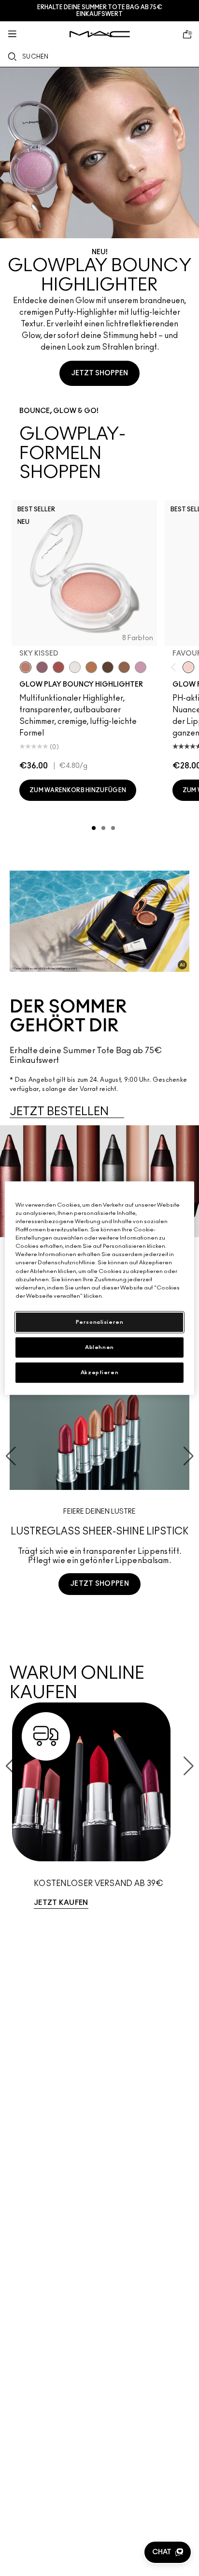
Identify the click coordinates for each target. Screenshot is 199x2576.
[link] (99, 1810)
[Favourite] (188, 667)
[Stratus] (141, 667)
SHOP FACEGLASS (99, 1620)
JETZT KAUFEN (61, 1903)
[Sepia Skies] (124, 667)
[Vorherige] (175, 667)
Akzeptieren (99, 1372)
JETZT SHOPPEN (99, 373)
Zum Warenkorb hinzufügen (78, 790)
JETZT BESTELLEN (59, 1112)
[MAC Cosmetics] (100, 34)
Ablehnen (99, 1347)
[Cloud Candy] (58, 667)
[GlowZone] (108, 667)
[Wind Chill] (75, 667)
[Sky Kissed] (26, 667)
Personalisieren (100, 1322)
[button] (168, 2552)
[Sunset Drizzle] (42, 667)
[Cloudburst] (91, 667)
